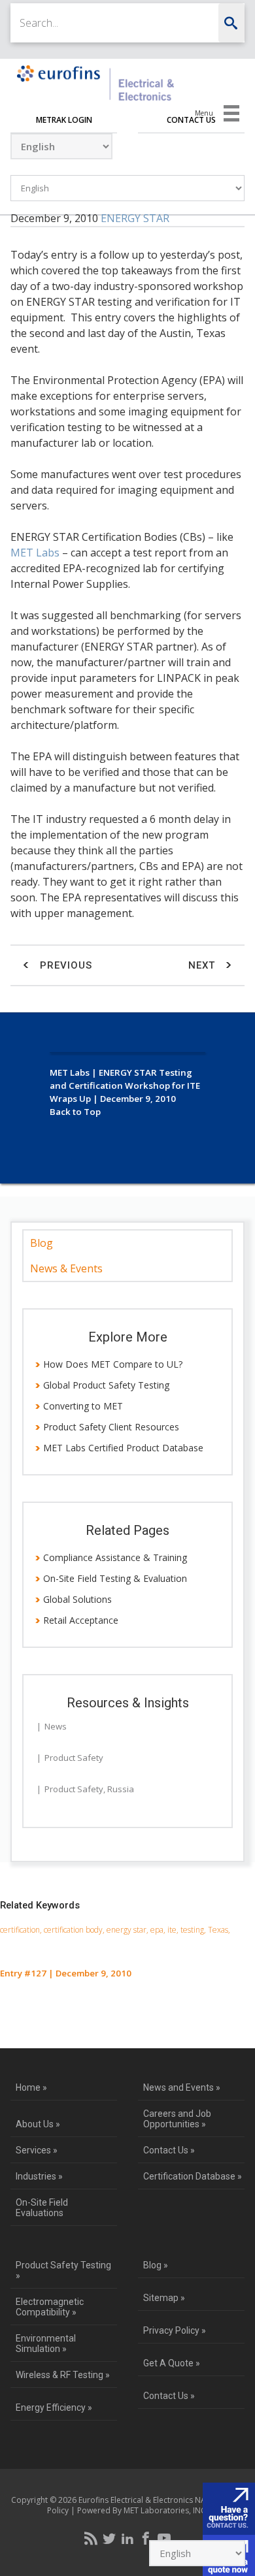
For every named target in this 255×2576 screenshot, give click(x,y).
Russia (121, 1789)
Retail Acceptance (81, 1620)
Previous (64, 965)
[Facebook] (146, 2538)
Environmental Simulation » (46, 2343)
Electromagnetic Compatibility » (50, 2307)
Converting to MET (83, 1406)
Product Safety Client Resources (111, 1427)
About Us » (38, 2124)
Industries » (39, 2176)
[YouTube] (164, 2538)
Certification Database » (193, 2176)
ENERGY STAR (135, 218)
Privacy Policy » (175, 2330)
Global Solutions (77, 1599)
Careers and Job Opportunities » (177, 2119)
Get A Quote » (172, 2363)
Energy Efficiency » (54, 2407)
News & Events (66, 1268)
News (56, 1726)
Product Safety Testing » (63, 2270)
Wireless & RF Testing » (63, 2375)
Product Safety (74, 1758)
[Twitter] (109, 2538)
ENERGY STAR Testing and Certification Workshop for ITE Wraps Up (125, 1086)
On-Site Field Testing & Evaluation (115, 1578)
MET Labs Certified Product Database (123, 1448)
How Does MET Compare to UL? (113, 1364)
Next (203, 965)
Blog (42, 1243)
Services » (37, 2150)
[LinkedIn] (127, 2538)
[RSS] (91, 2538)
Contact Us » (169, 2150)
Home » (31, 2087)
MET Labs (35, 553)
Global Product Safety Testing (106, 1385)
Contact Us (191, 120)
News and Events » (182, 2087)
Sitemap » (164, 2298)
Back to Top (75, 1112)
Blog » (156, 2265)
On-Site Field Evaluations (42, 2208)
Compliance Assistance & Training (115, 1557)
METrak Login (64, 120)
